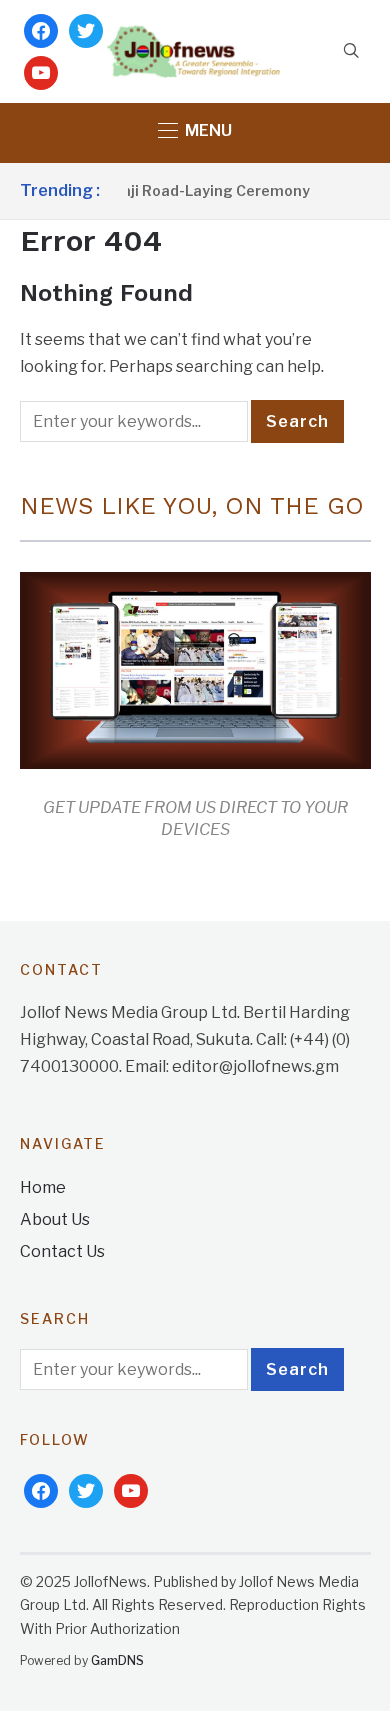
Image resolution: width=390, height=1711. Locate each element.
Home (43, 1187)
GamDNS (117, 1660)
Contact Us (62, 1251)
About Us (55, 1219)
